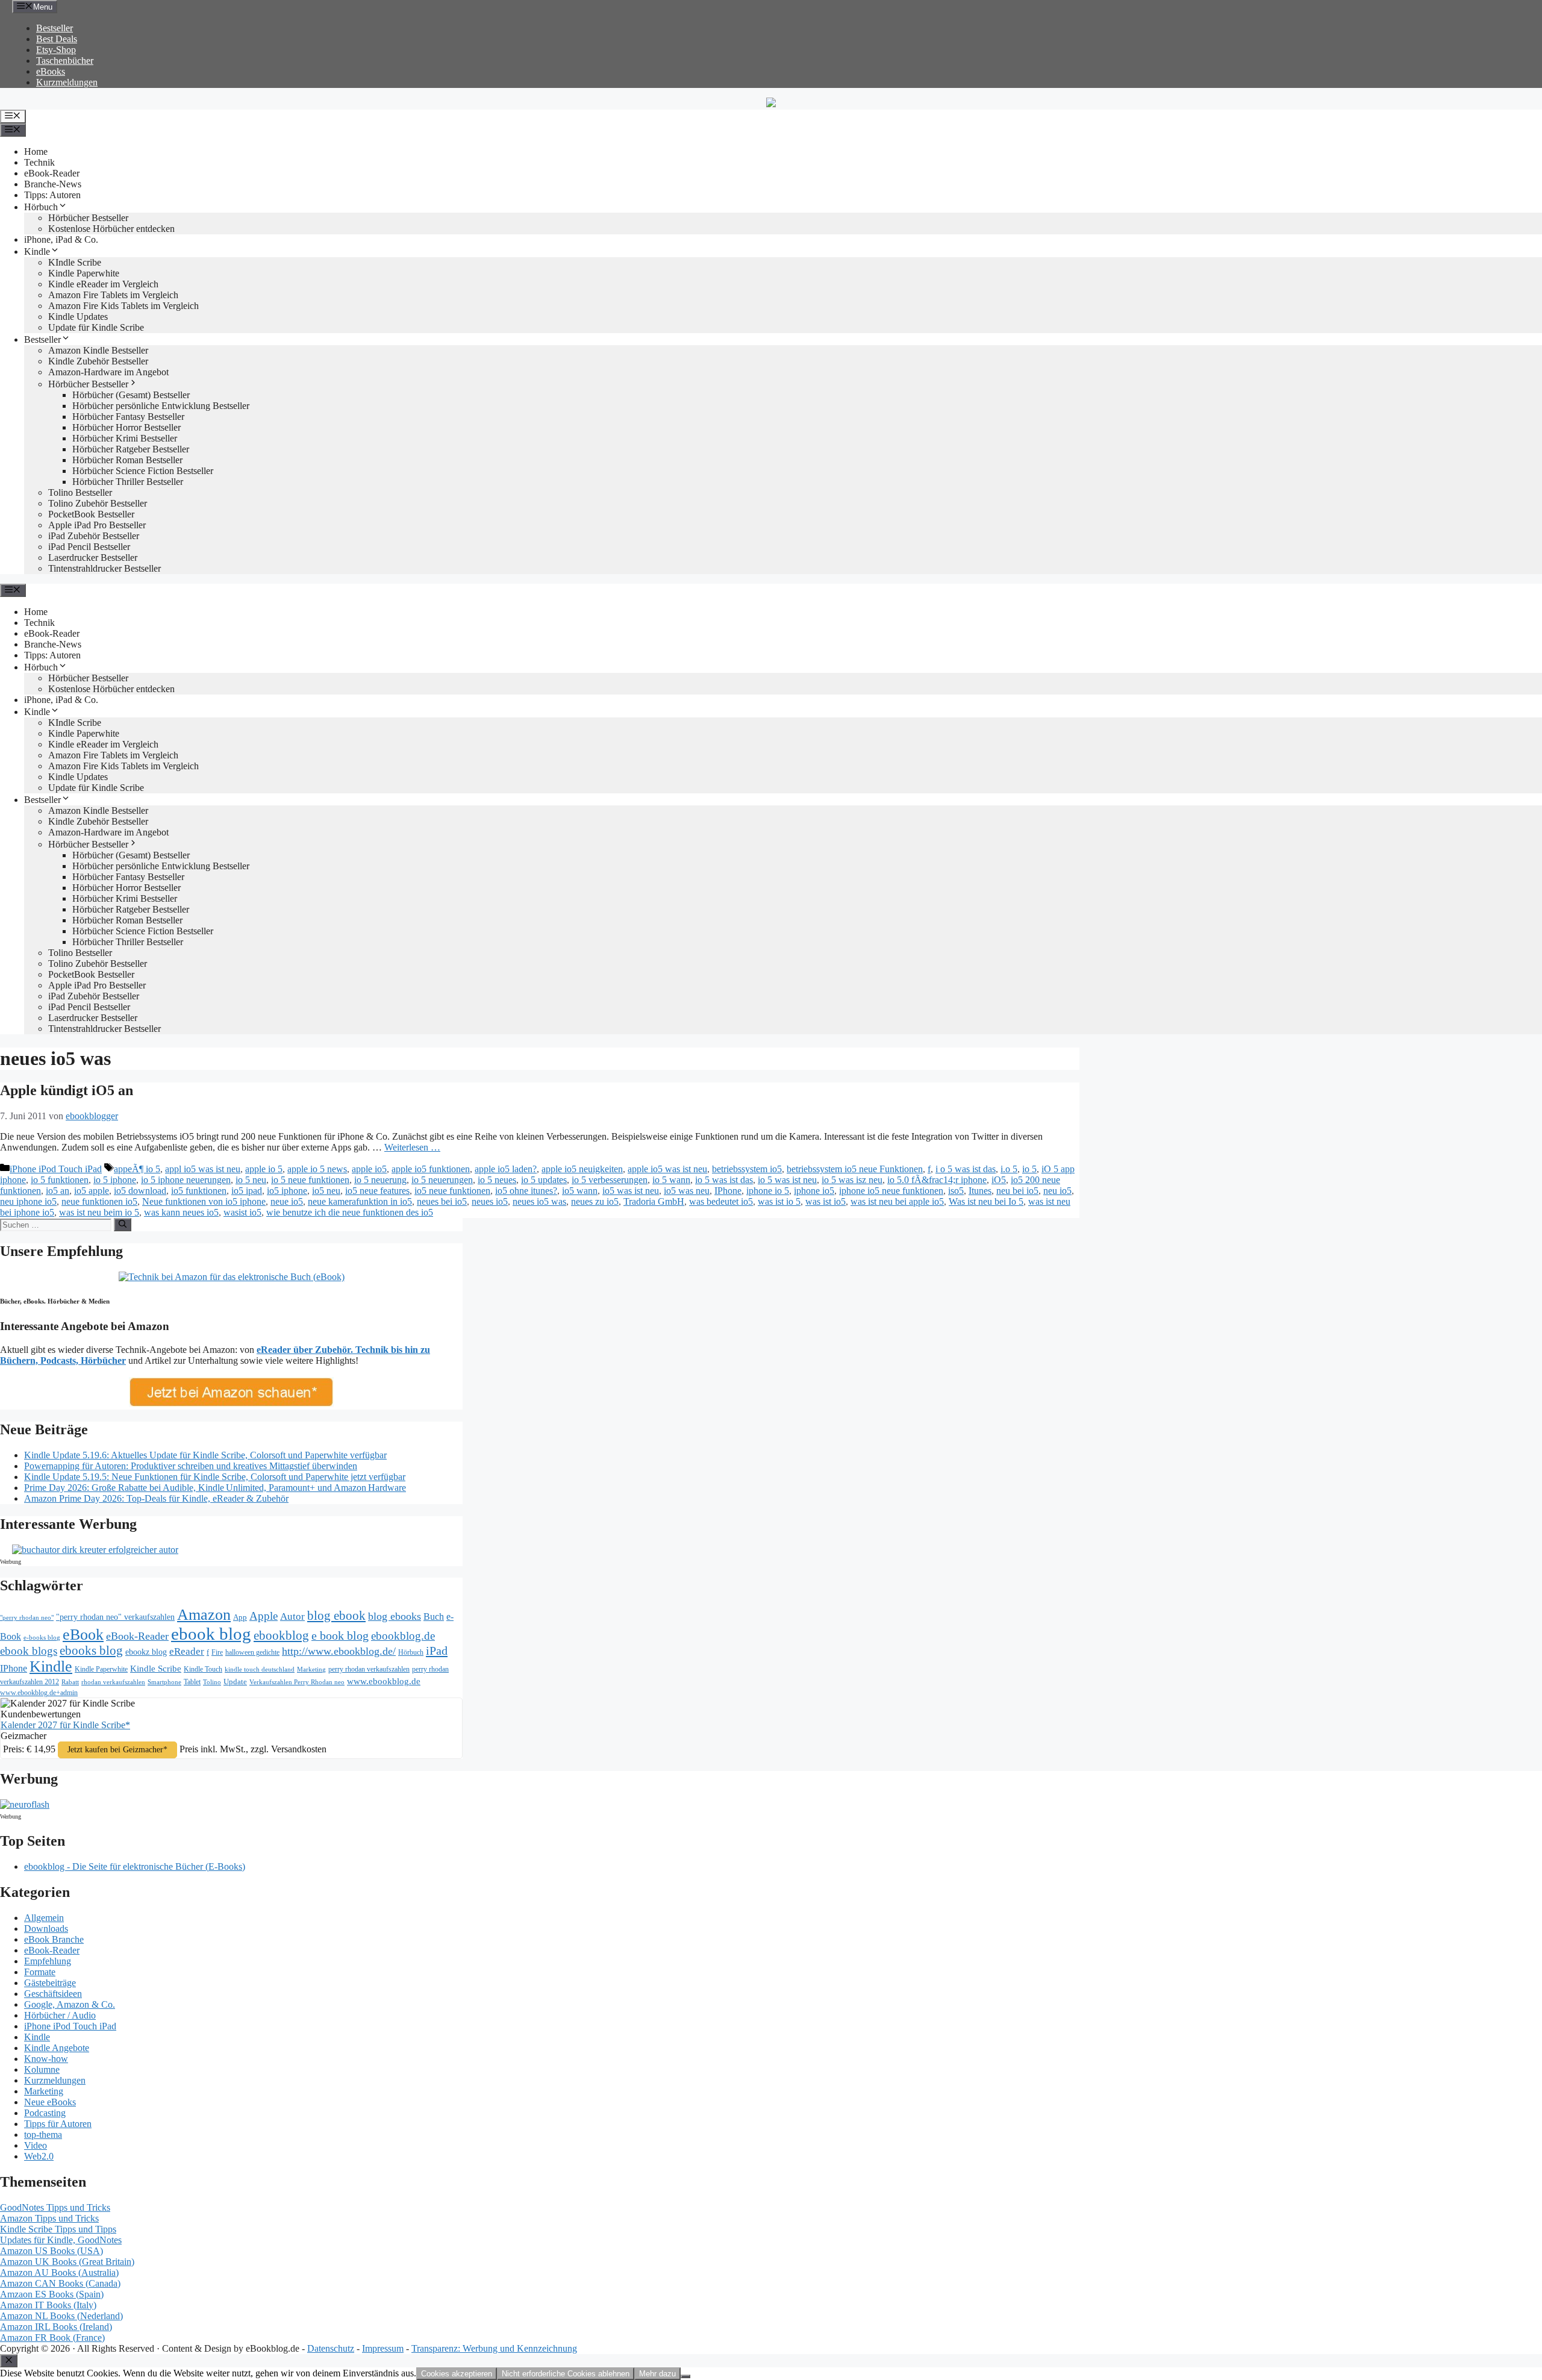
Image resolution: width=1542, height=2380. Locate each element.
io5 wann (580, 1191)
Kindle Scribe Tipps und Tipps (58, 2229)
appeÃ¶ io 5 (137, 1169)
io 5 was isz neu (852, 1180)
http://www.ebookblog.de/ (339, 1651)
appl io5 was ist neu (203, 1169)
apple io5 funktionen (431, 1169)
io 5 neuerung (380, 1180)
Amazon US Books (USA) (52, 2251)
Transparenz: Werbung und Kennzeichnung (494, 2348)
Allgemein (44, 1918)
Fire (217, 1652)
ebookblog (281, 1635)
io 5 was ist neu (787, 1180)
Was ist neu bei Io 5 (986, 1201)
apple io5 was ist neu (667, 1169)
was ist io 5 (779, 1201)
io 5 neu (251, 1180)
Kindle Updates (78, 317)
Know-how (46, 2059)
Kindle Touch (203, 1669)
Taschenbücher (65, 61)
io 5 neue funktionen (310, 1180)
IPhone (728, 1191)
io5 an (58, 1191)
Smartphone (164, 1682)
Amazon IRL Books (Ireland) (56, 2327)
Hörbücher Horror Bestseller (126, 427)
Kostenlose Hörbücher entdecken (111, 229)
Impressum (383, 2348)
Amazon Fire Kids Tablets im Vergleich (123, 306)
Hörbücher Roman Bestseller (127, 460)
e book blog (340, 1635)
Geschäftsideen (53, 1994)
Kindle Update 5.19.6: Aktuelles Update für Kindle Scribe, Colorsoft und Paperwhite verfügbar (205, 1455)
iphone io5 (814, 1191)
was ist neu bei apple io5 (897, 1201)
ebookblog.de (403, 1636)
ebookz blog (146, 1652)
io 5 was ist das (724, 1180)
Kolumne (42, 2069)
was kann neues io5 (181, 1212)
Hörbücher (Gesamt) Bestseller (131, 395)
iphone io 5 (768, 1191)
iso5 (956, 1191)
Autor (292, 1616)
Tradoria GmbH (654, 1201)
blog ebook (336, 1616)
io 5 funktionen (60, 1180)
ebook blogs (29, 1651)
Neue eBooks (50, 2102)
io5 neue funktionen (452, 1191)
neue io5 (287, 1201)
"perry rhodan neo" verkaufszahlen (115, 1617)
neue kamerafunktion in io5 (360, 1201)
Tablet (192, 1682)
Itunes (980, 1191)
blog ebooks (395, 1616)
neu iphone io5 (28, 1201)
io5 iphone (287, 1191)
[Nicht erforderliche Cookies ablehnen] (685, 2376)
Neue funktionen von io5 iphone (204, 1201)
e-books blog (42, 1638)
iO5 (999, 1180)
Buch (434, 1616)
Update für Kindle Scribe (96, 327)
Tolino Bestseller (80, 492)
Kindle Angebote (57, 2048)
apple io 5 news (317, 1169)
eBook (83, 1635)
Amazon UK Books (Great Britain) (67, 2262)
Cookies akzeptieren (457, 2374)
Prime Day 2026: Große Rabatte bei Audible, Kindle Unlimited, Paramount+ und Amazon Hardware (215, 1488)
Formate (40, 1972)
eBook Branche (54, 1939)
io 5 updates (544, 1180)
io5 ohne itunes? (526, 1191)
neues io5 (490, 1201)
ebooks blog (91, 1651)
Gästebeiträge (50, 1983)
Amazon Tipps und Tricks (49, 2218)
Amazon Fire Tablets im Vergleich (113, 295)
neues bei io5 (442, 1201)
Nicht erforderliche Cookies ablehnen (566, 2374)
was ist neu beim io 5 (99, 1212)
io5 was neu (687, 1191)
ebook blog (211, 1634)
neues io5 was (539, 1201)
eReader (187, 1651)
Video (36, 2145)
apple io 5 (264, 1169)
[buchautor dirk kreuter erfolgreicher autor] (95, 1550)
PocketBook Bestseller (91, 514)
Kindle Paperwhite (84, 273)
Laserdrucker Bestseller (93, 558)
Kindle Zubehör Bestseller (98, 361)
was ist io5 (826, 1201)
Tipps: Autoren (52, 195)
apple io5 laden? (506, 1169)
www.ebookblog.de (384, 1681)
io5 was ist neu (631, 1191)
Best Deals (57, 39)
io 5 (1029, 1169)
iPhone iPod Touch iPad (56, 1169)
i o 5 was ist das (966, 1169)
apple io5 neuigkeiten (582, 1169)
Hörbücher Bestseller (88, 218)
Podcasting (45, 2113)
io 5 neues (497, 1180)
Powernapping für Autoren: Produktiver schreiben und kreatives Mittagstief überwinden (191, 1466)
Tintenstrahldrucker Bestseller (105, 568)
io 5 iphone (115, 1180)
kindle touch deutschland (260, 1669)
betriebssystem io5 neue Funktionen (855, 1169)
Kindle (37, 251)
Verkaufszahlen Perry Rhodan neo (297, 1682)
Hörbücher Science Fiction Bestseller (143, 471)
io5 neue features (377, 1191)
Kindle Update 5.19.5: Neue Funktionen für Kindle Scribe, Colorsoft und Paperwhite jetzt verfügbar (215, 1477)
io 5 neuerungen (442, 1180)
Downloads (46, 1929)
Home (36, 151)
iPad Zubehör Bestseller (94, 536)
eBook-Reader (52, 173)
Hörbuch (41, 207)
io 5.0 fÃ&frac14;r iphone (937, 1180)
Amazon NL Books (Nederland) (61, 2316)
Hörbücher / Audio (60, 2015)
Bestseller (55, 28)
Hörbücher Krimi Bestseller (125, 438)
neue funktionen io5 (99, 1201)
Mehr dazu (657, 2374)
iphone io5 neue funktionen (891, 1191)
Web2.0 (39, 2156)
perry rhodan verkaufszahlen (369, 1669)
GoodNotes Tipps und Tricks (55, 2207)
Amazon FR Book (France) (52, 2338)
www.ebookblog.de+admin (39, 1693)
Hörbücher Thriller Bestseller (128, 482)
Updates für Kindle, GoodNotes (61, 2240)
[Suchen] (123, 1225)
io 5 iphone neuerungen (186, 1180)
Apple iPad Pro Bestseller (97, 525)
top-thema (43, 2135)
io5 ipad (247, 1191)
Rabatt (70, 1682)
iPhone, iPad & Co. (61, 239)
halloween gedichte (252, 1653)
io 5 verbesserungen (610, 1180)
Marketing (311, 1669)
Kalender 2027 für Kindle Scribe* (65, 1725)
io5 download (140, 1191)
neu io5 (1057, 1191)
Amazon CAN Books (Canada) (60, 2283)
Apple (264, 1616)
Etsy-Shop (56, 50)
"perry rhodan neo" (27, 1617)
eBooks (51, 71)
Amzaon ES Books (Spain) (52, 2294)
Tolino (212, 1682)
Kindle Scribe (156, 1669)
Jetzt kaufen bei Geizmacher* (117, 1750)
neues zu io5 (595, 1201)
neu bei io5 (1017, 1191)
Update (235, 1682)
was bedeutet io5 (721, 1201)
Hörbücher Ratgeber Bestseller (131, 449)
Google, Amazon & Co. (70, 2004)
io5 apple (92, 1191)
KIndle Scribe (75, 262)
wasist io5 (242, 1212)
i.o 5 (1009, 1169)
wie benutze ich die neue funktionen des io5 (350, 1212)
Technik (39, 162)
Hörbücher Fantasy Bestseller (128, 417)
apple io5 (369, 1169)
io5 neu (326, 1191)
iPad (437, 1651)
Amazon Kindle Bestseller (98, 350)
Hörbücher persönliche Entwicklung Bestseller (161, 406)
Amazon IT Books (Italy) (48, 2305)
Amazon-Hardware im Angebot (108, 372)
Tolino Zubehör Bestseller (98, 503)
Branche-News (53, 184)
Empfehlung (48, 1961)
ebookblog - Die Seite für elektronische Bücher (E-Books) (135, 1866)
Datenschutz (331, 2348)
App (240, 1617)
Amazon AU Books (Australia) (59, 2272)
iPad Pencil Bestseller (89, 547)
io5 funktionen (199, 1191)
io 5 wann (671, 1180)
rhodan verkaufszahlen (113, 1682)
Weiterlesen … (412, 1147)
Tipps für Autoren (58, 2124)
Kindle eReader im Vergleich (103, 284)
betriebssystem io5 (747, 1169)
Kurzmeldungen (67, 82)
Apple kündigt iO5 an (67, 1090)
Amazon (204, 1615)
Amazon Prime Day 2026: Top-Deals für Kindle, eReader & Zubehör (156, 1498)
